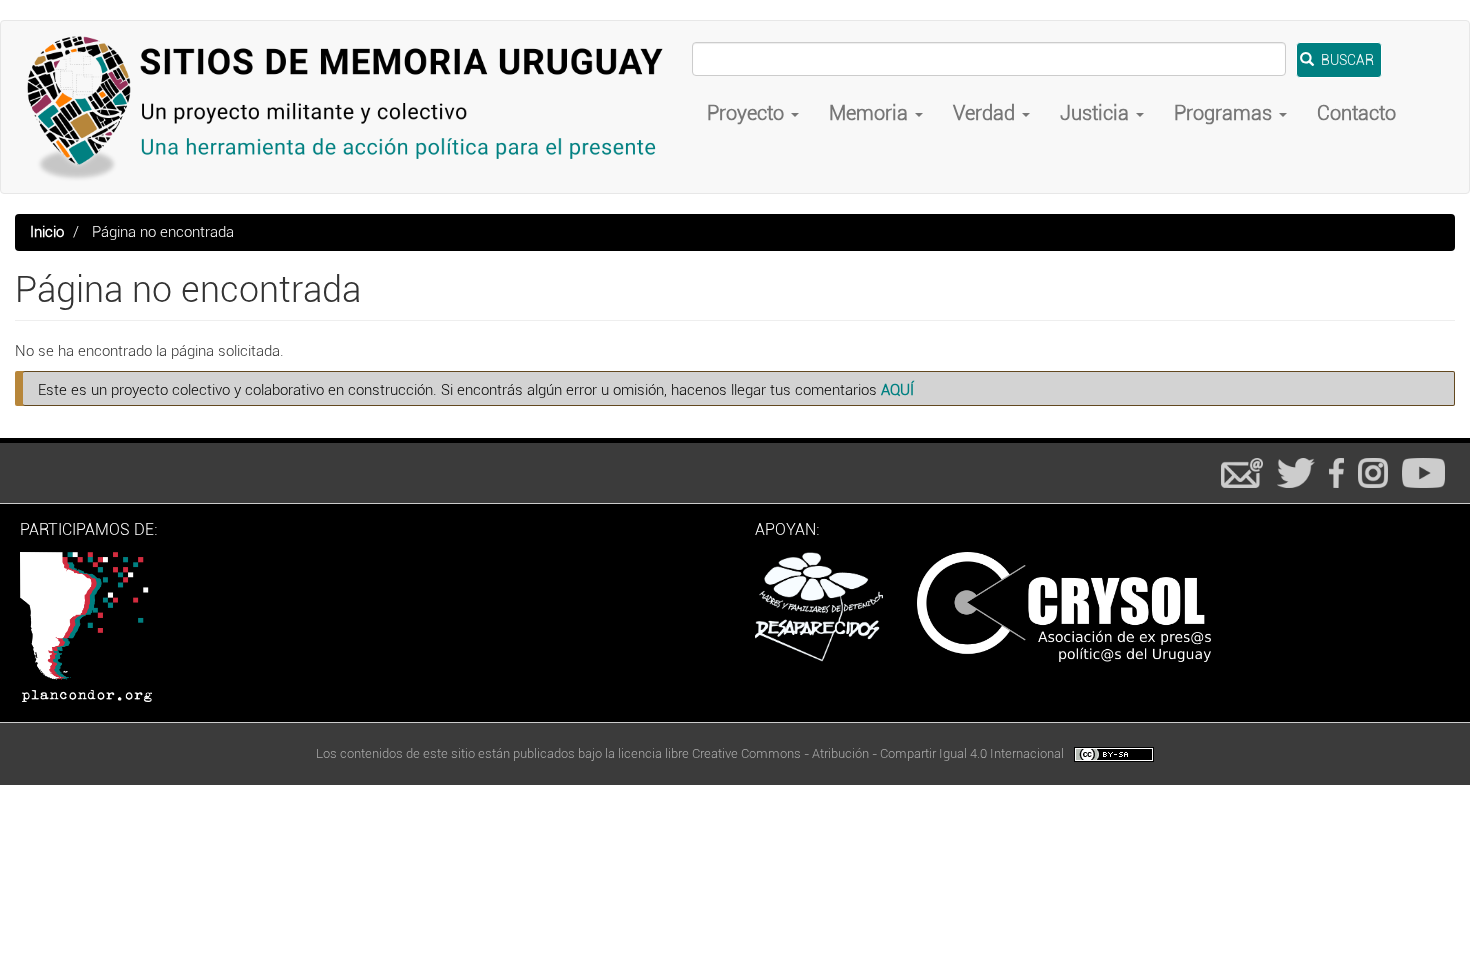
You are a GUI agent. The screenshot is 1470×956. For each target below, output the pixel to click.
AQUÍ (897, 390)
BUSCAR (1346, 60)
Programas (1225, 113)
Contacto (1356, 113)
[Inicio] (354, 107)
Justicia (1097, 113)
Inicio (47, 232)
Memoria (871, 113)
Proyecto (748, 113)
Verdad (986, 113)
